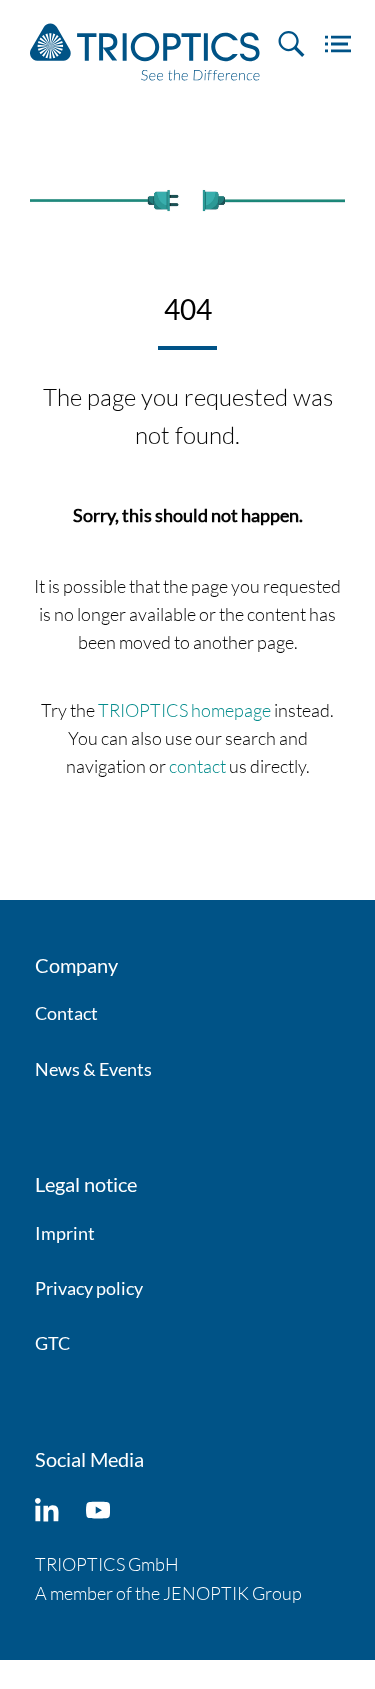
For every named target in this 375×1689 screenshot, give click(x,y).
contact (197, 766)
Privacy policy (89, 1288)
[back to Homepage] (145, 52)
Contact (66, 1013)
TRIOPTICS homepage (184, 710)
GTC (52, 1343)
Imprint (65, 1233)
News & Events (93, 1069)
